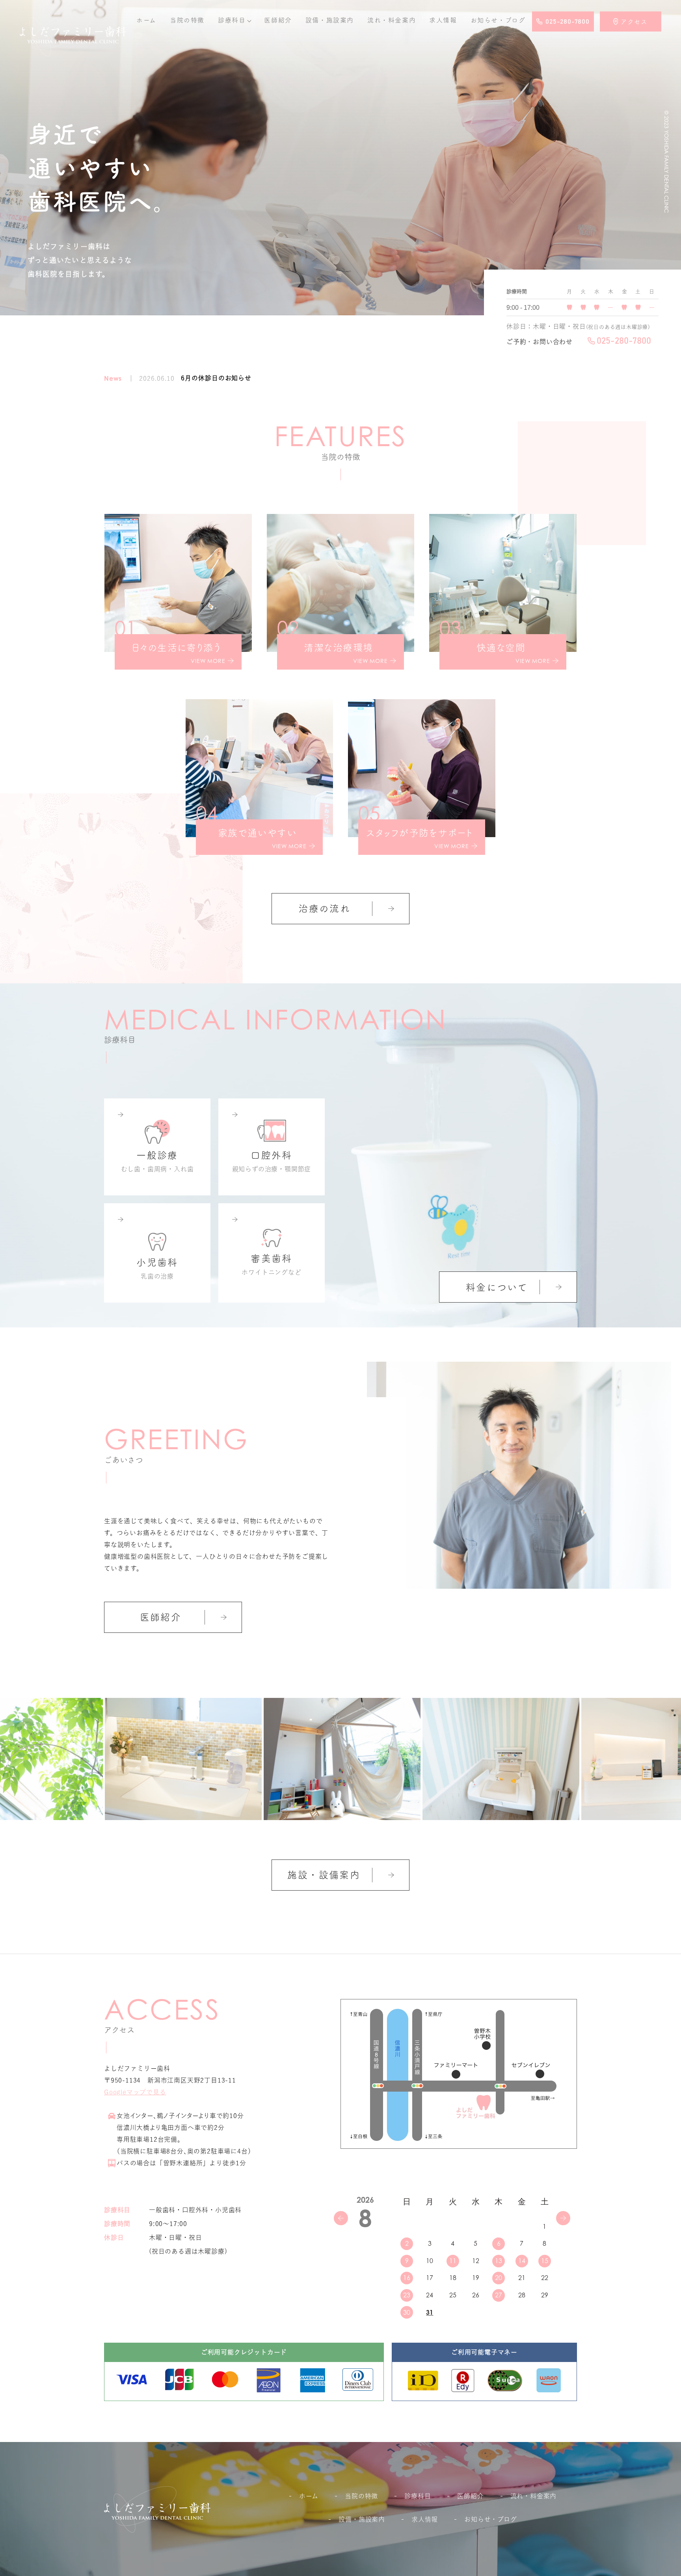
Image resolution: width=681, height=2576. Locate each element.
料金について (497, 1287)
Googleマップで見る (135, 2092)
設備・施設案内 (330, 20)
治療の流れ (324, 908)
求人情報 (443, 20)
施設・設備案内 (324, 1875)
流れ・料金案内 (392, 20)
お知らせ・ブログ (490, 2519)
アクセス (634, 22)
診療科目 (232, 20)
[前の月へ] (341, 2218)
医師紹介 (278, 20)
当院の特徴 (187, 20)
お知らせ (498, 20)
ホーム (146, 20)
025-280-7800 (567, 22)
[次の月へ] (563, 2218)
